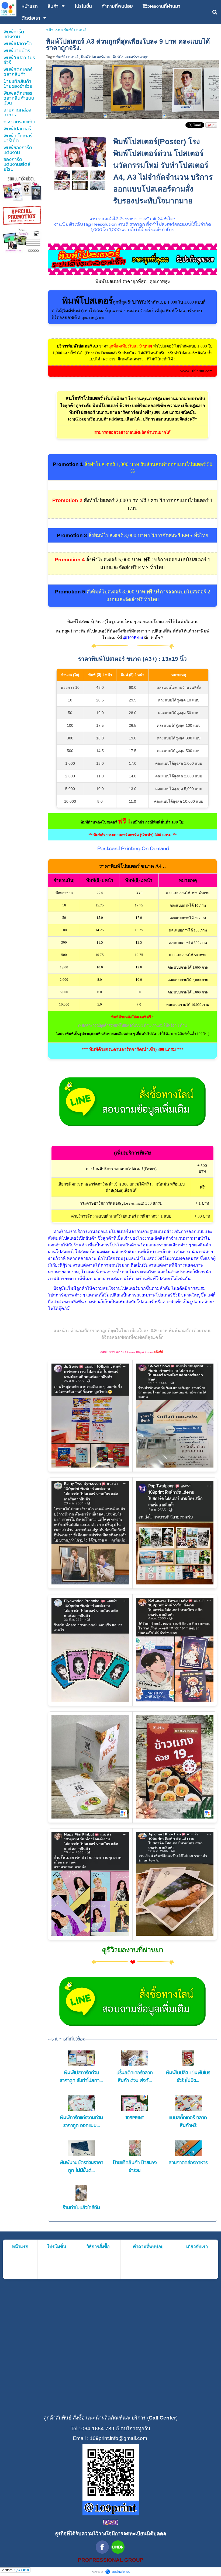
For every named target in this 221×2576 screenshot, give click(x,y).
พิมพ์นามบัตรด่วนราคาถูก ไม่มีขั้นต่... (81, 2167)
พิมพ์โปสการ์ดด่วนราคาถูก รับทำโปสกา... (81, 2077)
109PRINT (135, 2118)
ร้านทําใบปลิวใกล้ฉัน (81, 2208)
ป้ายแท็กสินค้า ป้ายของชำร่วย (135, 2167)
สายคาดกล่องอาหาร (188, 2163)
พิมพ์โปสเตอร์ (68, 57)
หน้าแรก (53, 30)
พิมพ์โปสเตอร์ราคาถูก (130, 57)
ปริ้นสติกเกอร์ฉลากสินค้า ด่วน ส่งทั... (135, 2077)
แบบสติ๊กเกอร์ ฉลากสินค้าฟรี (188, 2122)
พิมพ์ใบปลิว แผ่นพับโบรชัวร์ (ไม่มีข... (188, 2077)
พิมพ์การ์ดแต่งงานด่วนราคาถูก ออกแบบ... (81, 2122)
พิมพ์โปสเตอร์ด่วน (96, 57)
